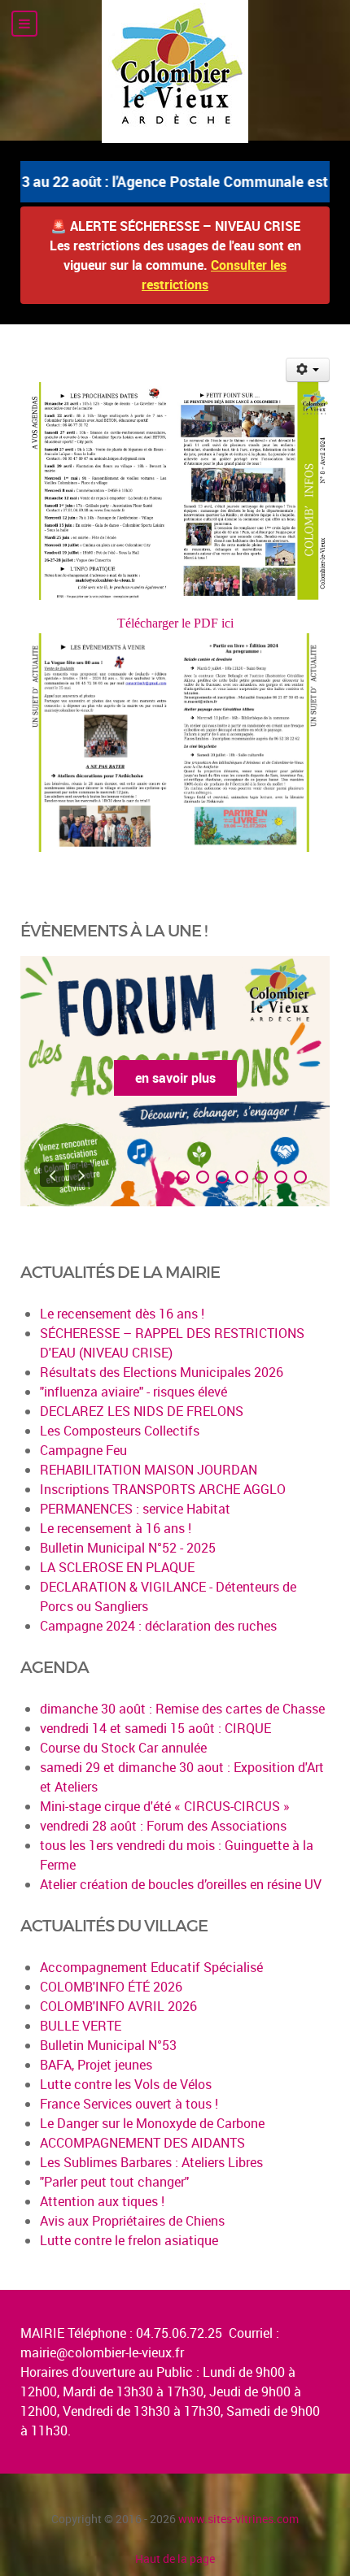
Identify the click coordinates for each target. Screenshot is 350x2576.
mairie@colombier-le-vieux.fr (102, 2352)
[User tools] (308, 370)
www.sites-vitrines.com (238, 2519)
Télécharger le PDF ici (175, 623)
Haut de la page (175, 2559)
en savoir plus (175, 1078)
